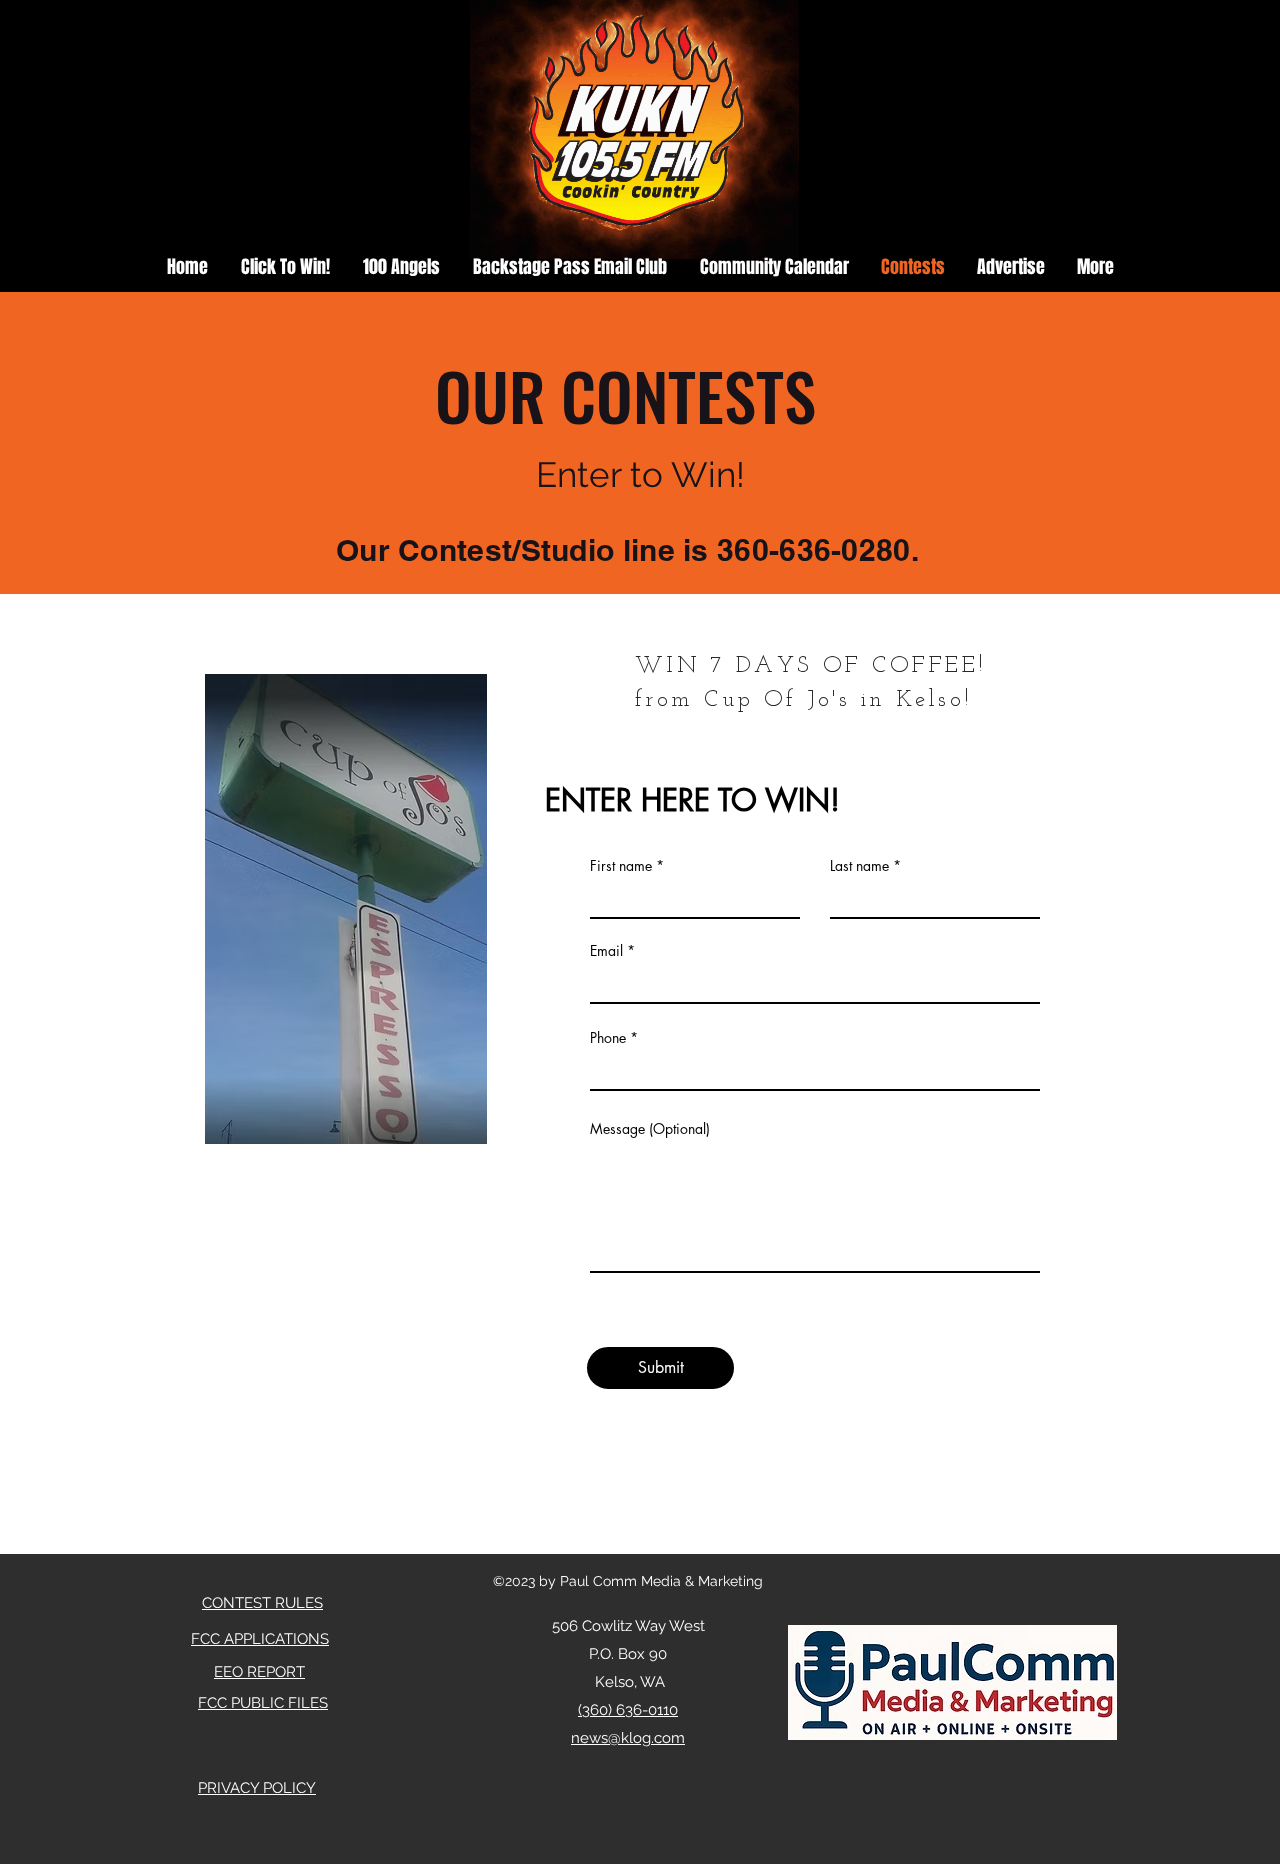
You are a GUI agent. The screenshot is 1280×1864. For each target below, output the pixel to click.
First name (621, 866)
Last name (859, 866)
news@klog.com (628, 1738)
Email (606, 951)
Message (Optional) (650, 1129)
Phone (608, 1038)
